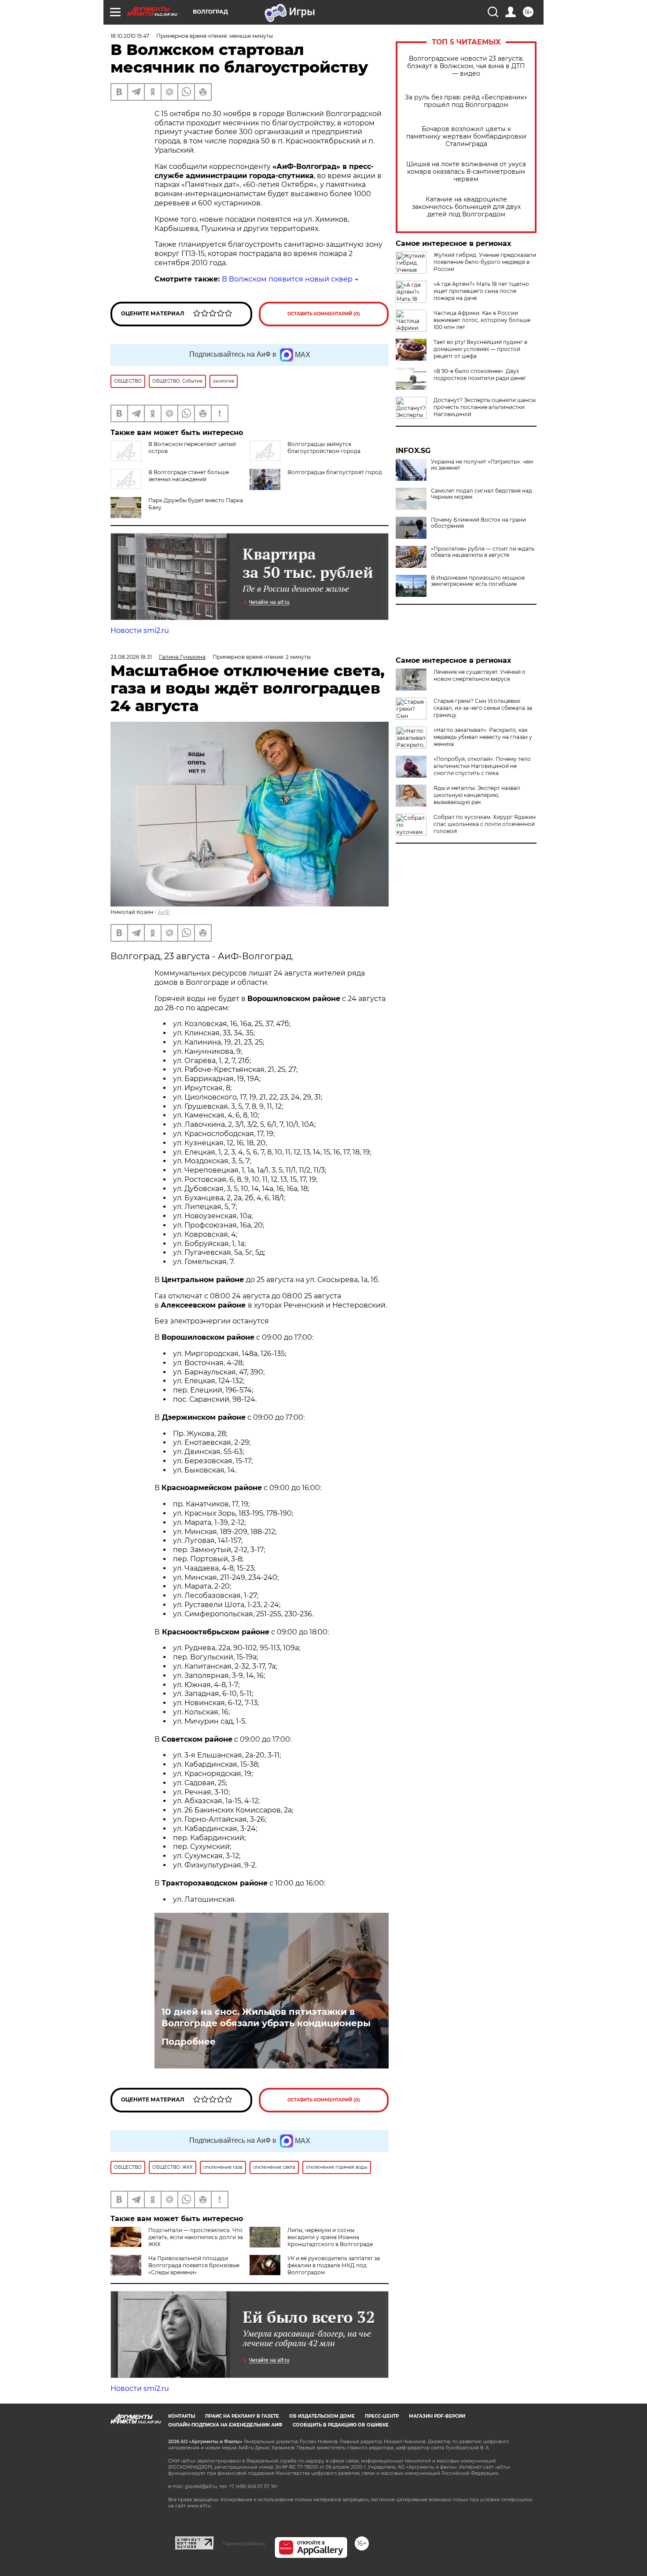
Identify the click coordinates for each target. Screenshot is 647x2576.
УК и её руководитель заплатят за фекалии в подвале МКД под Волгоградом (334, 2265)
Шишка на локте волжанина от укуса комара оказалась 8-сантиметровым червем (466, 172)
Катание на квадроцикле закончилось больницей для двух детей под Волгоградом (466, 207)
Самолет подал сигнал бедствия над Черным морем (482, 494)
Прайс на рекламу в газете (242, 2416)
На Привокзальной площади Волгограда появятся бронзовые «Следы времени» (194, 2265)
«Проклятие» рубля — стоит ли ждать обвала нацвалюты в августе (483, 552)
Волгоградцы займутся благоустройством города (324, 448)
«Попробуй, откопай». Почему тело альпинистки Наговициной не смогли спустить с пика (482, 766)
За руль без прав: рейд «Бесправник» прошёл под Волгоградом (466, 101)
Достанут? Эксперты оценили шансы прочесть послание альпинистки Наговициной (485, 407)
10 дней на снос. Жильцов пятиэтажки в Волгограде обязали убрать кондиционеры (266, 2017)
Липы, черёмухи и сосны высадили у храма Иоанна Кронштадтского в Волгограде (330, 2237)
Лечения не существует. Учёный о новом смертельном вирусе (480, 675)
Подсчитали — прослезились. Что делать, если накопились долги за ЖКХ (196, 2237)
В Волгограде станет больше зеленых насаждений (189, 476)
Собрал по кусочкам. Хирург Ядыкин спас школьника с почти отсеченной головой (485, 824)
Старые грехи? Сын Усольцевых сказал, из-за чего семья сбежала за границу (483, 708)
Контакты (182, 2416)
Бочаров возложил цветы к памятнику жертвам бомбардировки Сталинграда (466, 137)
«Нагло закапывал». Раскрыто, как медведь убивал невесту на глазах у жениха (483, 737)
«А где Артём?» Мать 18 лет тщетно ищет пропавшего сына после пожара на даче (481, 291)
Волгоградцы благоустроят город (335, 472)
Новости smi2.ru (140, 630)
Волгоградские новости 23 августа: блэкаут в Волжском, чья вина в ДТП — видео (466, 66)
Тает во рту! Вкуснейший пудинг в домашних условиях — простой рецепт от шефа (480, 349)
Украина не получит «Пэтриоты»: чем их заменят (482, 465)
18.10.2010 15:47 (130, 36)
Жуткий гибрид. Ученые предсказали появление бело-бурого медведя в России (485, 262)
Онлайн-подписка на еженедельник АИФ (225, 2425)
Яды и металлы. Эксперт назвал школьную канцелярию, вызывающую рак (477, 795)
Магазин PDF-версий (437, 2416)
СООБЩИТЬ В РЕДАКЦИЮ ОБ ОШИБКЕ (341, 2425)
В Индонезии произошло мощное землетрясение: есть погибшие (478, 581)
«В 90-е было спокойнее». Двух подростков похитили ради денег (480, 375)
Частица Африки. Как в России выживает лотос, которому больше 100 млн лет (482, 320)
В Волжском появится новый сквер (287, 279)
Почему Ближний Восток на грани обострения (478, 523)
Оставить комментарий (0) (324, 314)
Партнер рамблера (244, 2543)
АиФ (164, 912)
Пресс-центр (382, 2416)
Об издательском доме (322, 2416)
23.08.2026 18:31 (131, 657)
